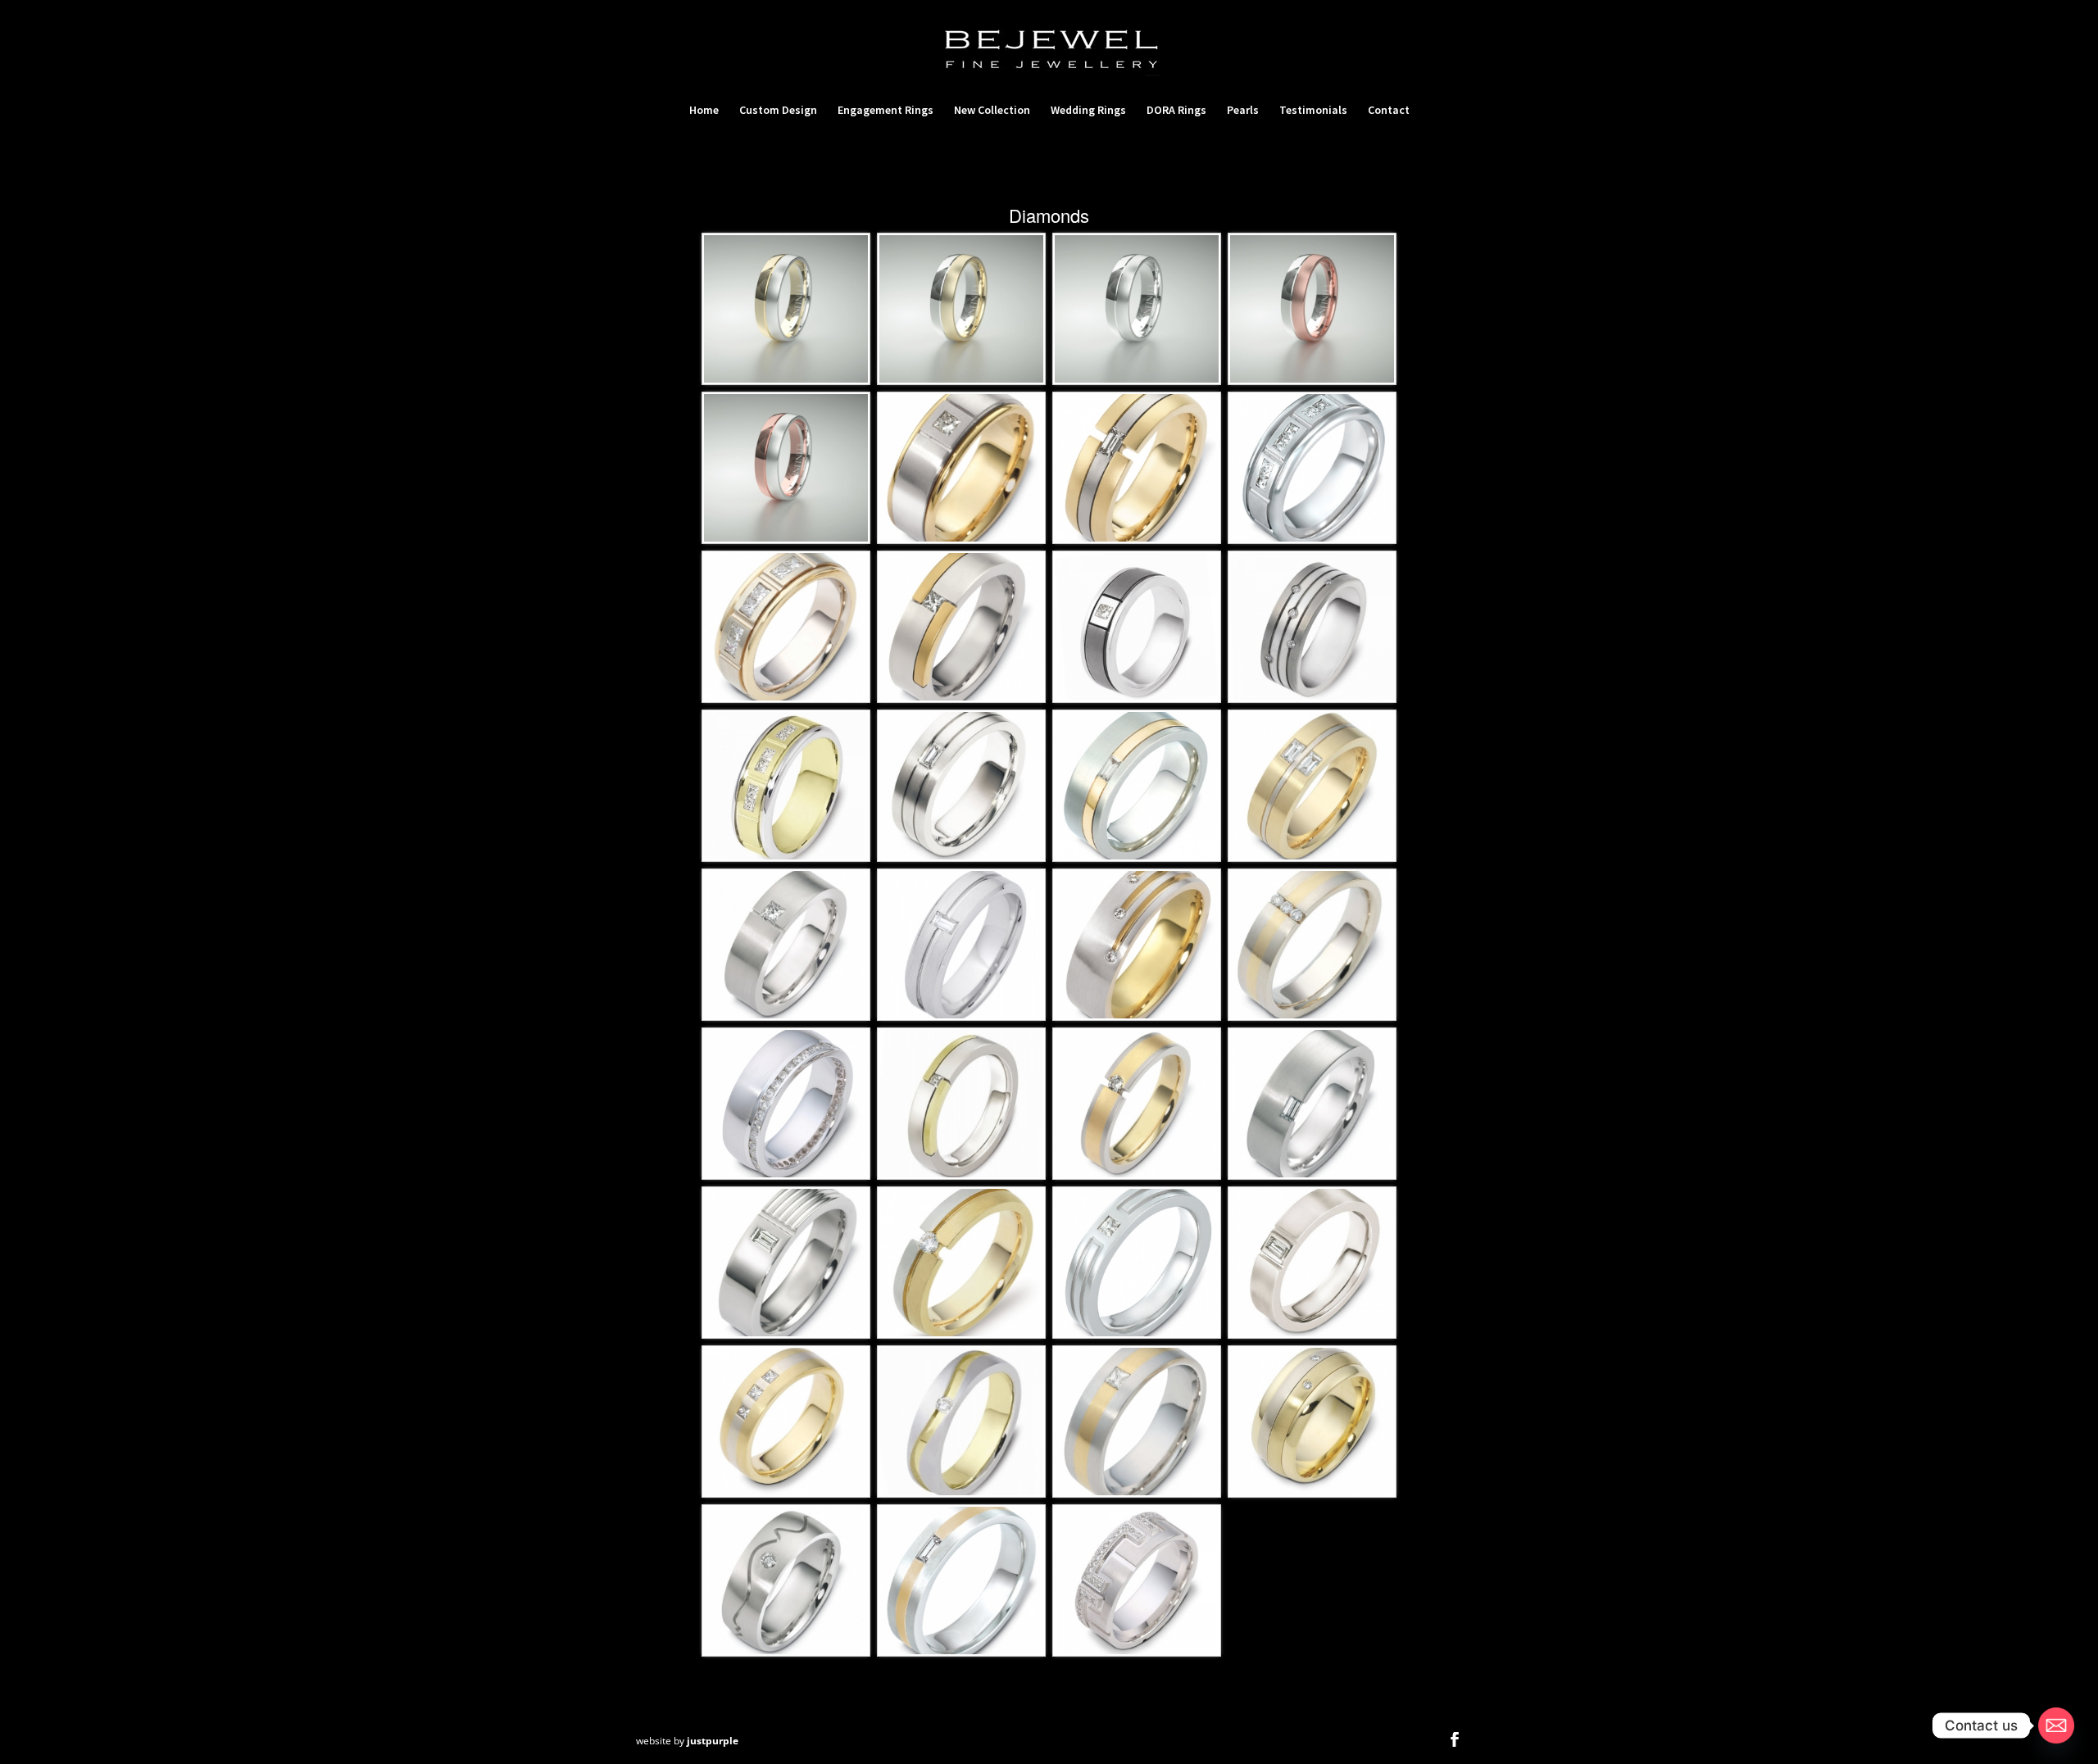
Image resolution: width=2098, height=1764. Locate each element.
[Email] (2056, 1725)
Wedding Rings (1088, 111)
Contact (1389, 111)
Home (704, 111)
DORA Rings (1176, 111)
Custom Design (778, 111)
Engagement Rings (886, 111)
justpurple (713, 1741)
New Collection (992, 111)
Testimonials (1313, 111)
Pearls (1243, 111)
